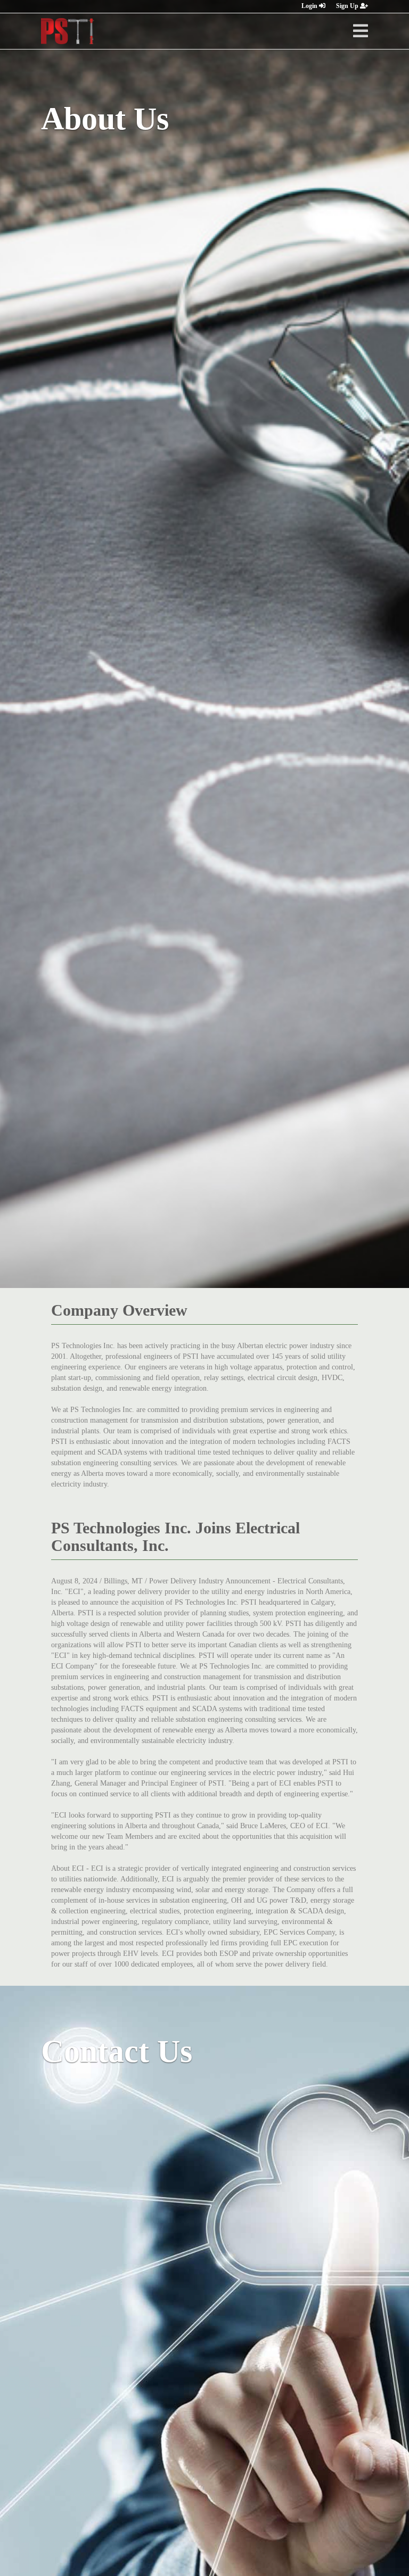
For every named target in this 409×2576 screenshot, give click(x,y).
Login (310, 6)
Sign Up (348, 6)
